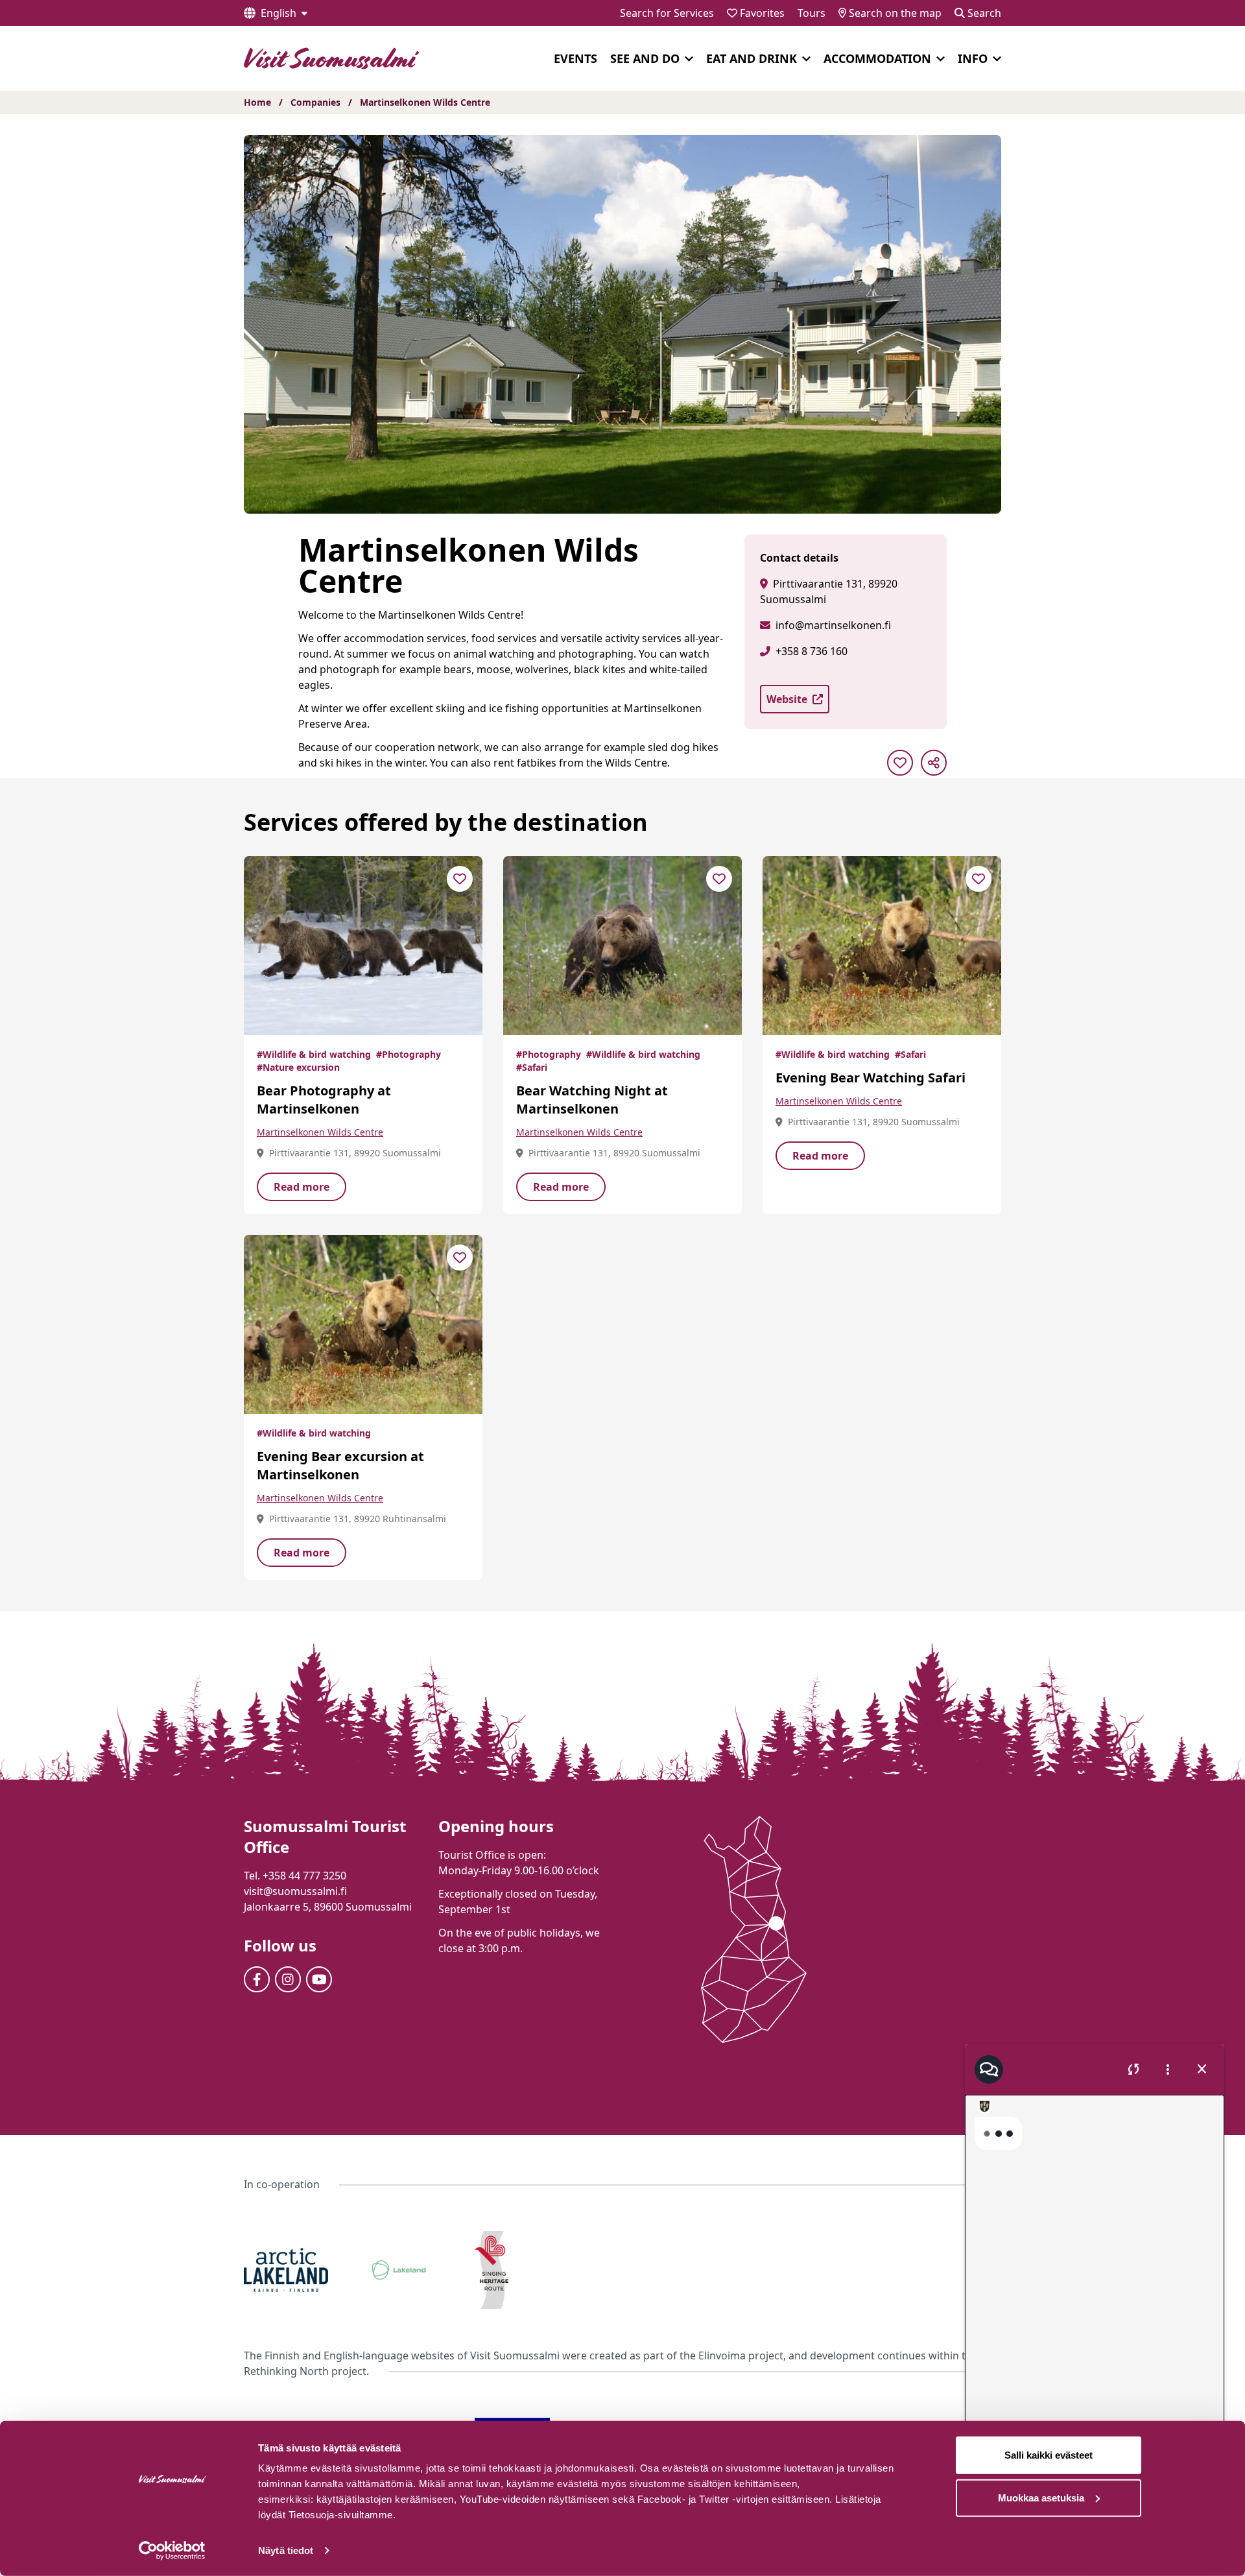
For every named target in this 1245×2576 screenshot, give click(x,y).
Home (257, 102)
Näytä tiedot (286, 2550)
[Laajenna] (689, 59)
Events (575, 58)
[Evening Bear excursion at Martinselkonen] (363, 1324)
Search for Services (667, 13)
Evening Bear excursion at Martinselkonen (340, 1465)
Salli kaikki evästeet (1049, 2455)
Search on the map (894, 13)
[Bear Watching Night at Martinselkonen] (622, 946)
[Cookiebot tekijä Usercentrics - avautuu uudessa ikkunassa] (172, 2551)
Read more (302, 1187)
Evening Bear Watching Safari (871, 1078)
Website (787, 699)
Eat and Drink (752, 58)
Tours (812, 13)
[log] (1095, 2272)
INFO (973, 58)
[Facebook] (257, 1979)
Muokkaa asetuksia (1041, 2497)
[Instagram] (288, 1979)
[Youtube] (319, 1979)
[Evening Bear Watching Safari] (882, 946)
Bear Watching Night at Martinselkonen (592, 1100)
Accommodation (877, 58)
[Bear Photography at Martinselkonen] (363, 946)
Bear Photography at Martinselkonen (324, 1100)
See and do (645, 58)
